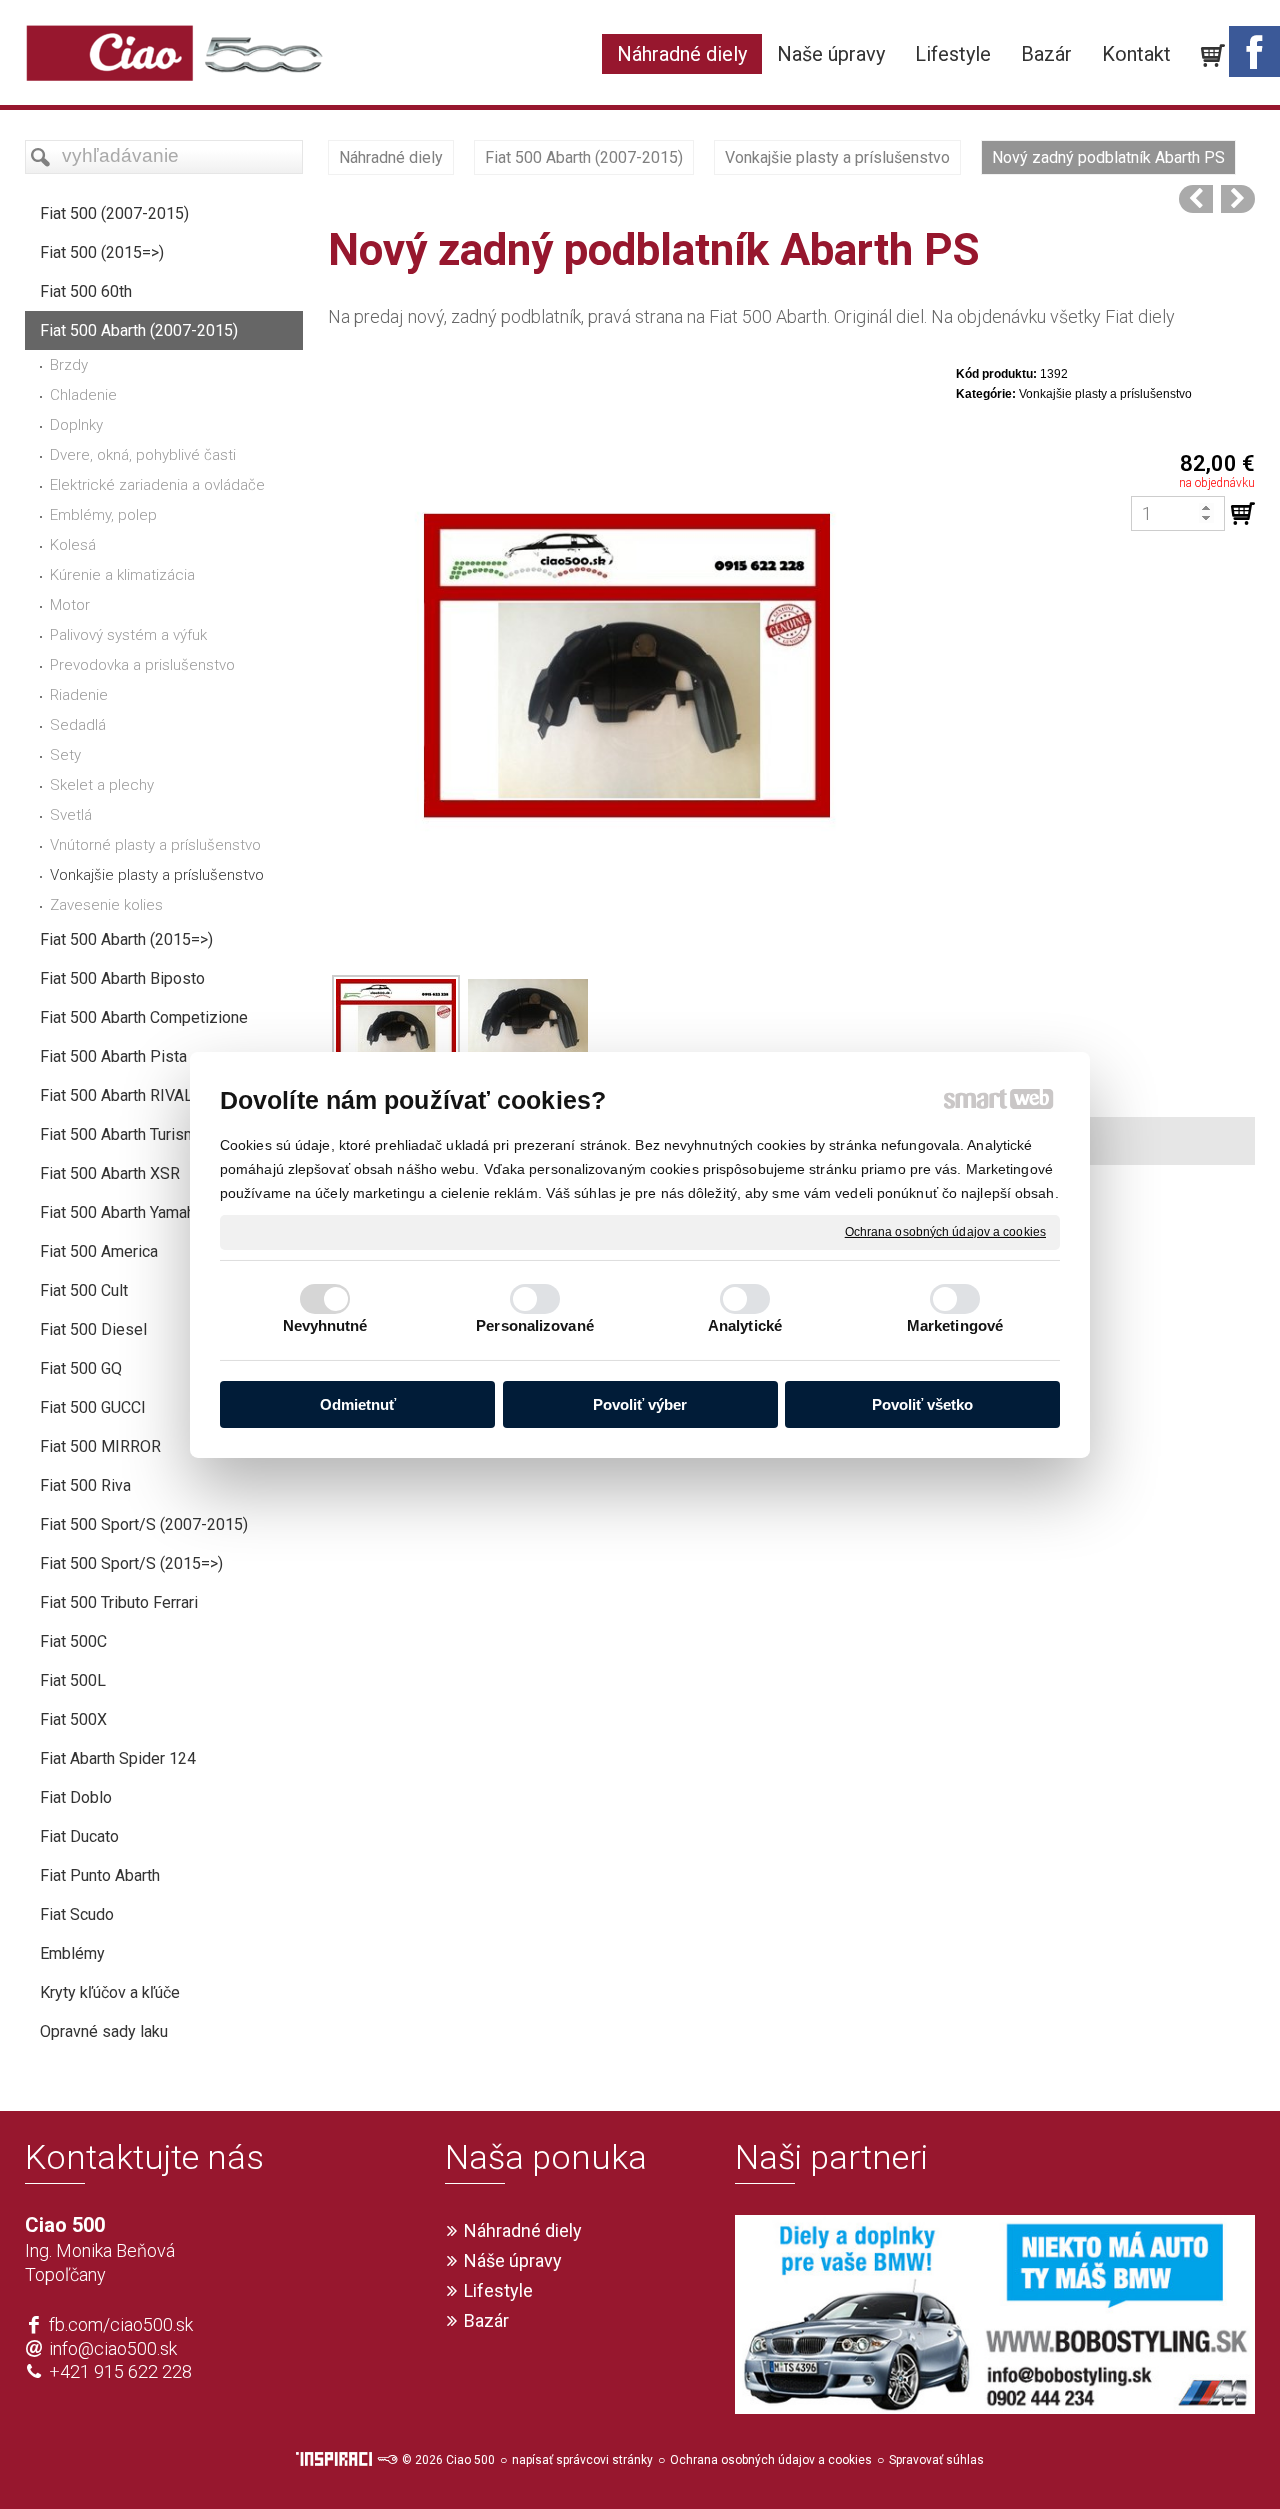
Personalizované (535, 1325)
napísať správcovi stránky (582, 2460)
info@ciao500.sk (113, 2348)
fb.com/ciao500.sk (121, 2324)
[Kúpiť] (1243, 514)
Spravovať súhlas (936, 2460)
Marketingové (955, 1325)
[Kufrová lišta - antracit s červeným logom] (1238, 199)
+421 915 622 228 (120, 2371)
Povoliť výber (640, 1404)
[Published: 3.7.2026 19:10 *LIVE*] (387, 2460)
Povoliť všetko (922, 1404)
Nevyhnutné (325, 1325)
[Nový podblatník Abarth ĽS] (1196, 199)
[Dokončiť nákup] (1213, 56)
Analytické (745, 1325)
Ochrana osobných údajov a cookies (945, 1231)
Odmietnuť (358, 1404)
